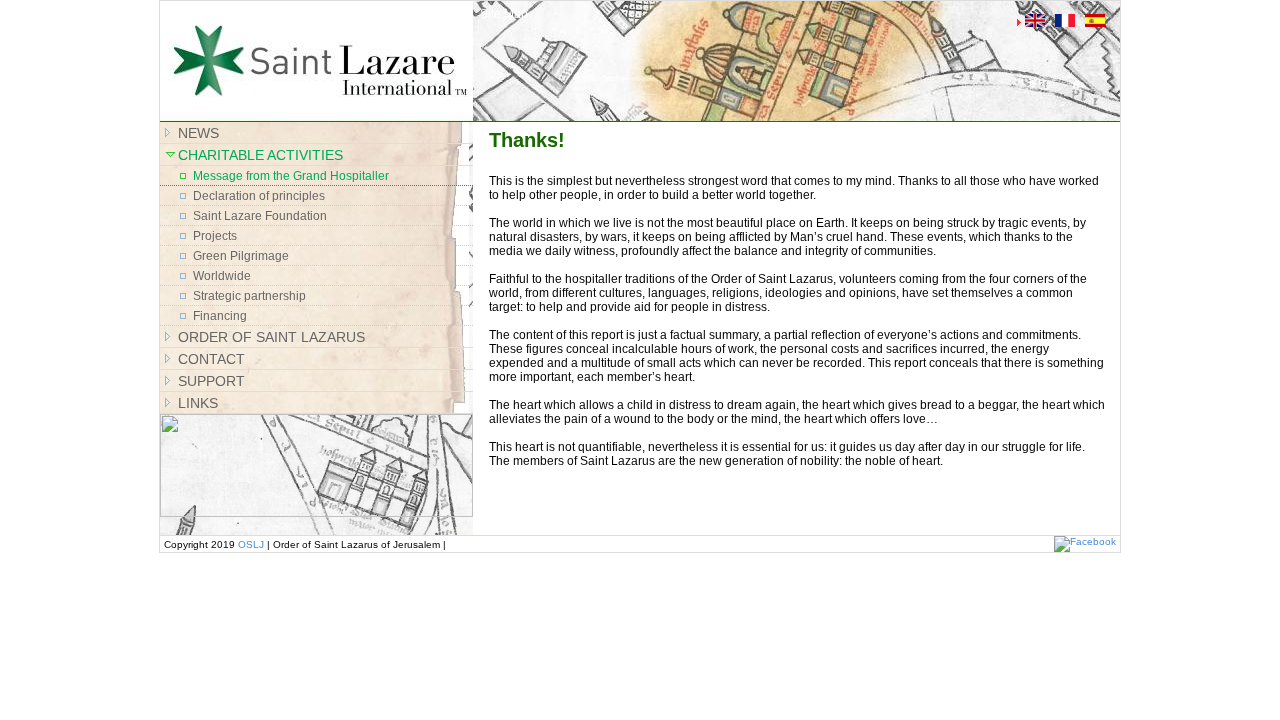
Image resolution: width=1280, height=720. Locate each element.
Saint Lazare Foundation (260, 216)
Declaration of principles (259, 196)
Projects (215, 236)
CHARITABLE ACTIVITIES (260, 155)
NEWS (198, 133)
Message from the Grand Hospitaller (291, 176)
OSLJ (251, 544)
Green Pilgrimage (241, 256)
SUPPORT (211, 381)
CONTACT (211, 359)
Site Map (504, 14)
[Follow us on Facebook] (1085, 541)
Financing (220, 316)
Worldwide (222, 276)
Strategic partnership (249, 296)
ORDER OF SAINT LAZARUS (271, 337)
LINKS (198, 403)
